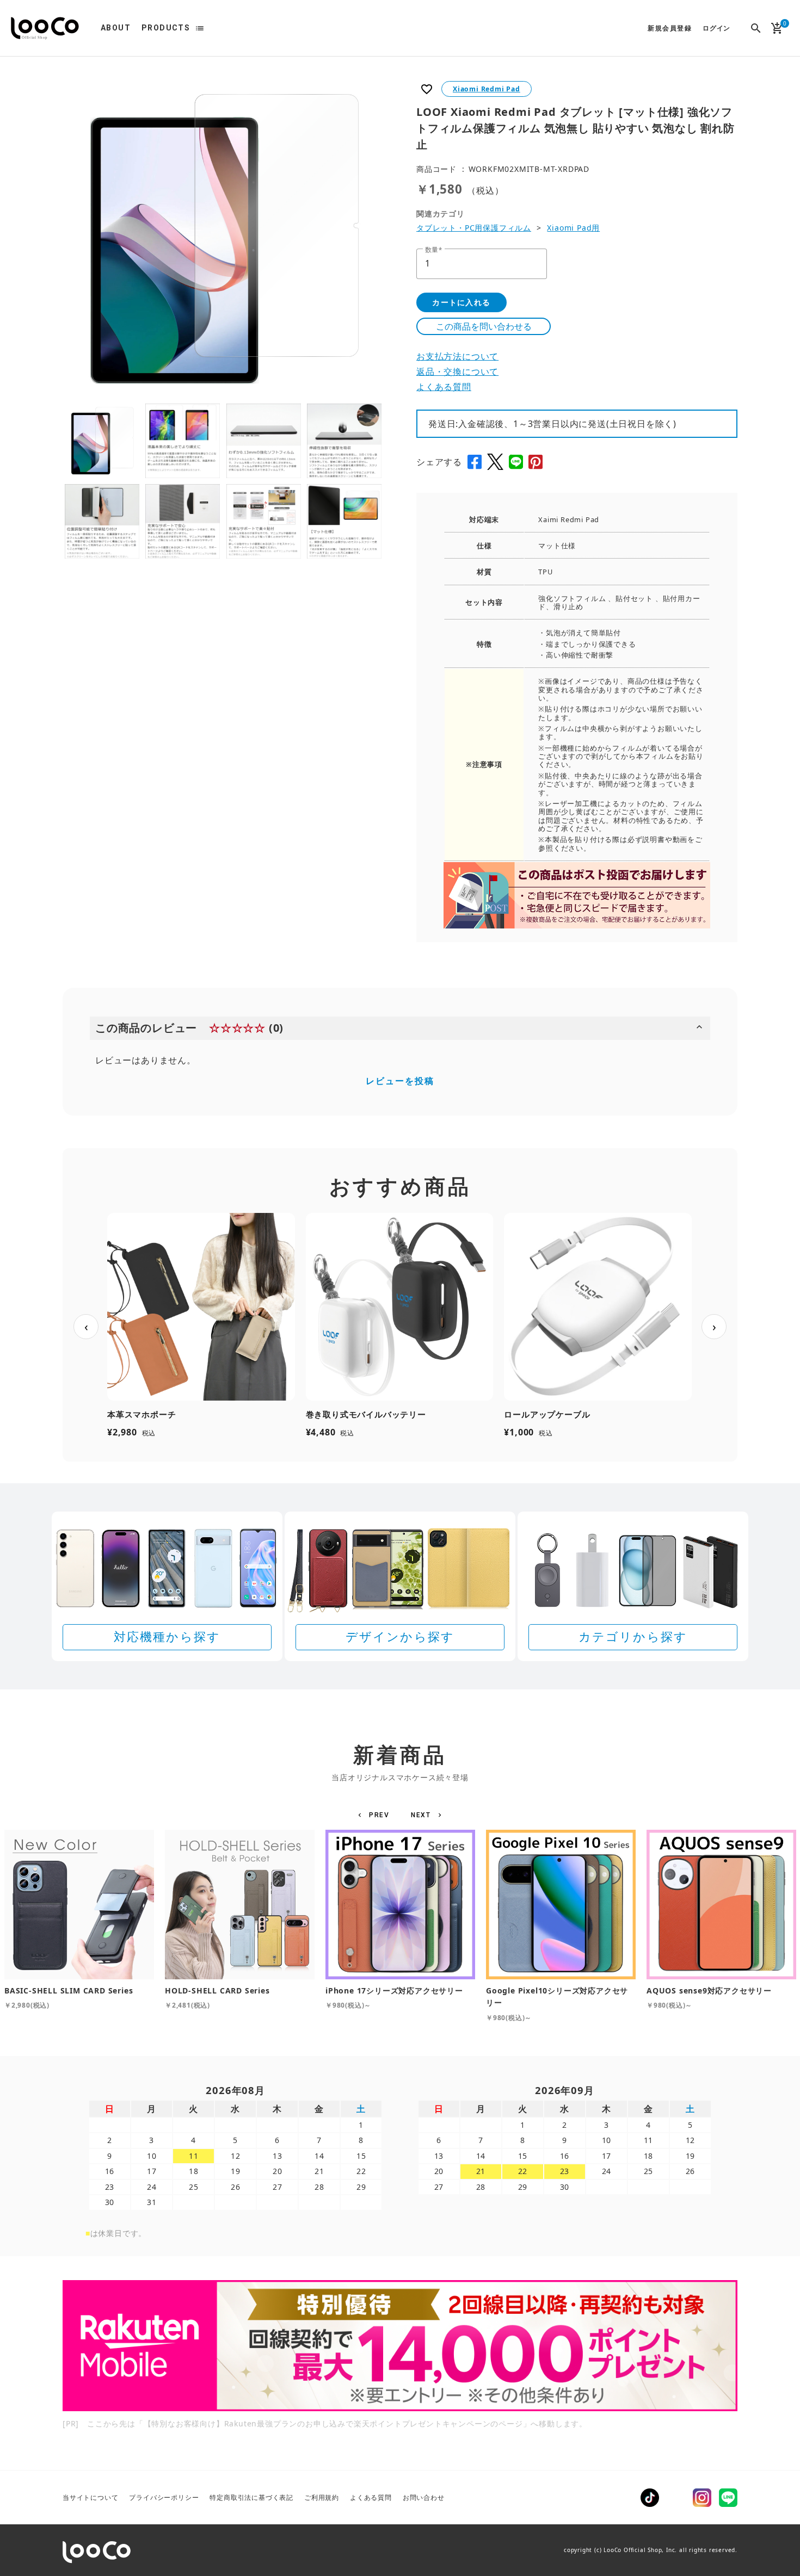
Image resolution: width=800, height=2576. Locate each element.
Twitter (676, 2498)
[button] (375, 1815)
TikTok (650, 2498)
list (200, 28)
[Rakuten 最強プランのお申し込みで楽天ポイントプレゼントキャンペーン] (400, 2346)
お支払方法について (457, 356)
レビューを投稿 (400, 1081)
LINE (728, 2498)
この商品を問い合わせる (484, 326)
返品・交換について (457, 371)
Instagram (702, 2498)
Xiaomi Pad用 (573, 228)
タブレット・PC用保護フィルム (474, 228)
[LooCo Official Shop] (45, 28)
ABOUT (116, 28)
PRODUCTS (166, 28)
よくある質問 (444, 387)
